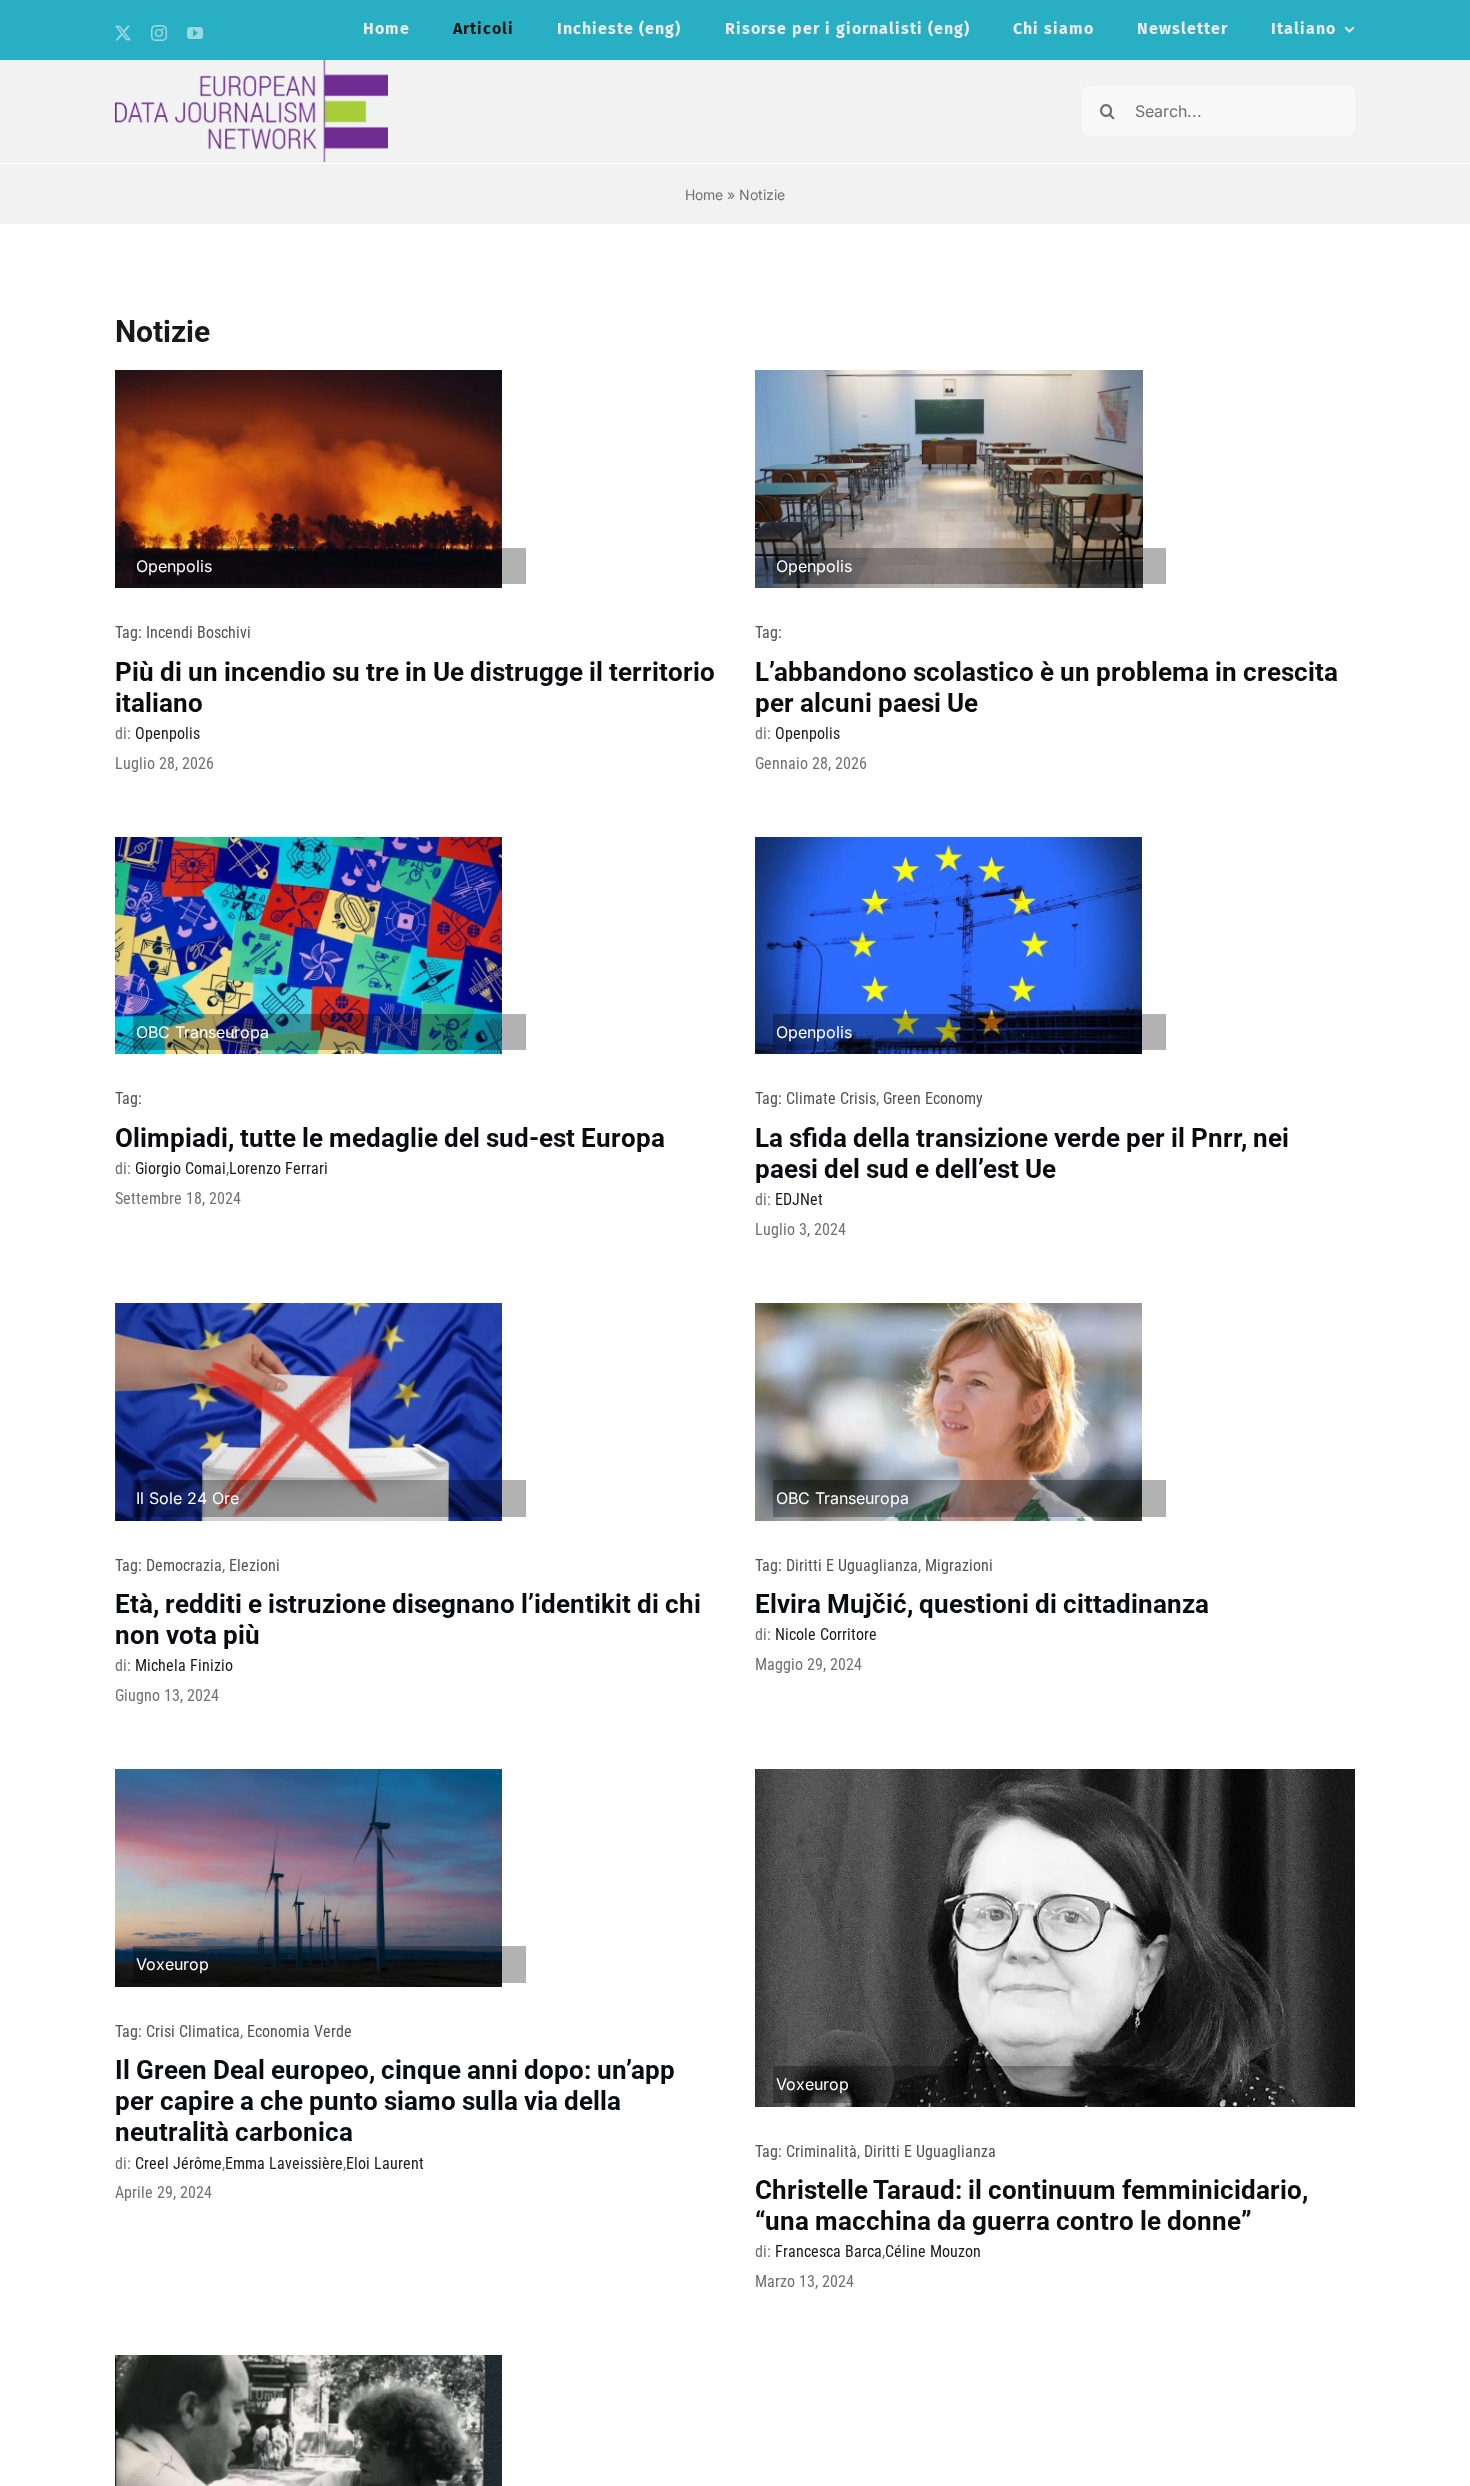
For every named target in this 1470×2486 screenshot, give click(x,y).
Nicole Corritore (826, 1634)
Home (704, 194)
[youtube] (195, 33)
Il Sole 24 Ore (187, 1498)
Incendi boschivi (198, 632)
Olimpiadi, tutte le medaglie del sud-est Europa (390, 1138)
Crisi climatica (193, 2031)
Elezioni (254, 1565)
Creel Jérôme (178, 2163)
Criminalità (821, 2151)
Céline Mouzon (933, 2251)
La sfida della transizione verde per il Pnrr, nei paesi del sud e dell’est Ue (1022, 1153)
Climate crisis (831, 1098)
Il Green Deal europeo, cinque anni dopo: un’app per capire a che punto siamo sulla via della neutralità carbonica (395, 2101)
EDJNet (799, 1199)
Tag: (130, 632)
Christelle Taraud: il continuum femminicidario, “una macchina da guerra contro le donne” (1031, 2205)
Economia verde (299, 2031)
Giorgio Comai (180, 1168)
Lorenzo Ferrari (278, 1168)
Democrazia (184, 1565)
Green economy (933, 1098)
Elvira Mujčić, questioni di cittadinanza (982, 1604)
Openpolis (174, 566)
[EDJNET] (251, 68)
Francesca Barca (828, 2251)
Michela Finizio (184, 1665)
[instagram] (159, 33)
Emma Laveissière (284, 2163)
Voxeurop (172, 1964)
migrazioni (959, 1565)
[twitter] (123, 33)
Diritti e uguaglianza (852, 1565)
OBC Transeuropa (202, 1032)
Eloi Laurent (385, 2163)
